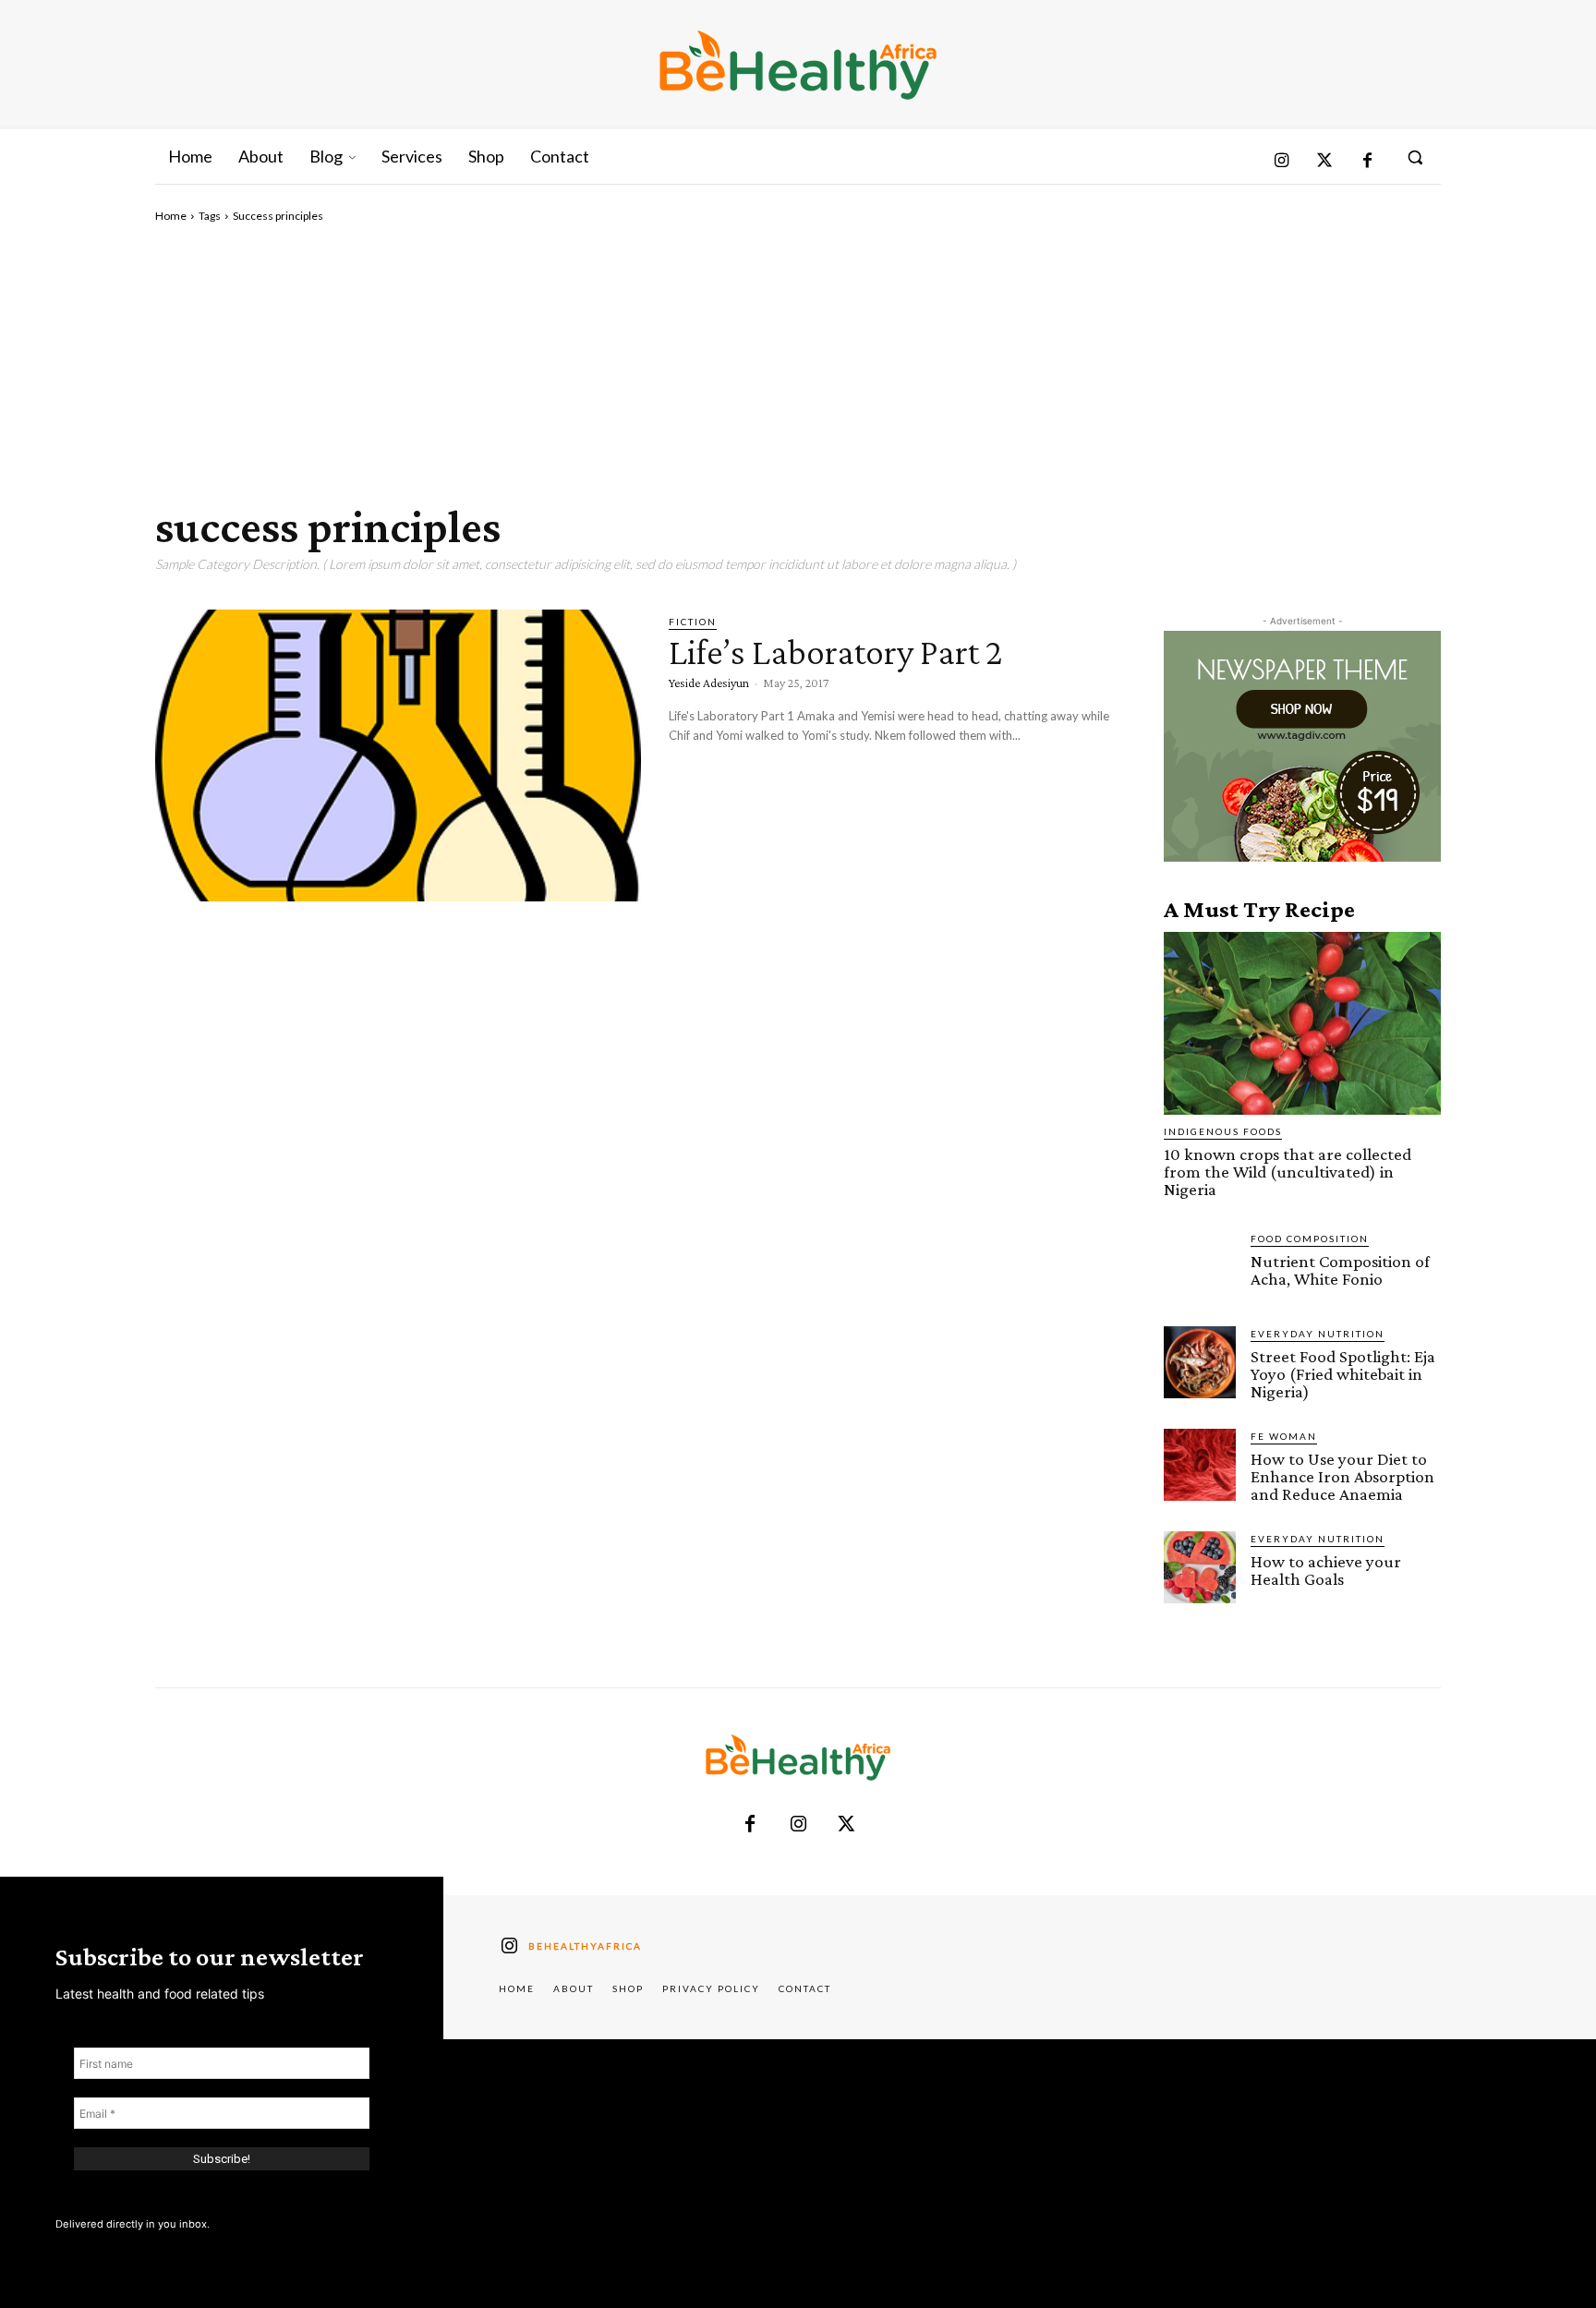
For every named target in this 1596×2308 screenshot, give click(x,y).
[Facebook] (1367, 162)
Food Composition (1310, 1239)
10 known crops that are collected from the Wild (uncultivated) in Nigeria (1288, 1172)
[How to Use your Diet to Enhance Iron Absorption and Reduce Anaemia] (1200, 1465)
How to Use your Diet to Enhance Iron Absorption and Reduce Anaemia (1342, 1476)
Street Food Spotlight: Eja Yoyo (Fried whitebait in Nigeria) (1343, 1374)
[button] (1415, 157)
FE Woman (1284, 1436)
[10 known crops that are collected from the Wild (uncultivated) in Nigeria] (1302, 1023)
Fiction (693, 622)
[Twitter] (1325, 162)
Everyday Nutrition (1318, 1334)
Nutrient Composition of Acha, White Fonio (1340, 1270)
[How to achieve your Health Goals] (1200, 1567)
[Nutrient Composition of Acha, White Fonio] (1200, 1267)
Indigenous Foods (1223, 1131)
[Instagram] (1282, 162)
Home (171, 216)
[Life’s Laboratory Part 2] (398, 755)
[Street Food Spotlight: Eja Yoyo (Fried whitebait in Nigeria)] (1200, 1362)
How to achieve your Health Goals (1326, 1570)
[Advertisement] (798, 363)
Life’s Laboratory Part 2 (835, 652)
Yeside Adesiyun (709, 683)
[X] (846, 1825)
